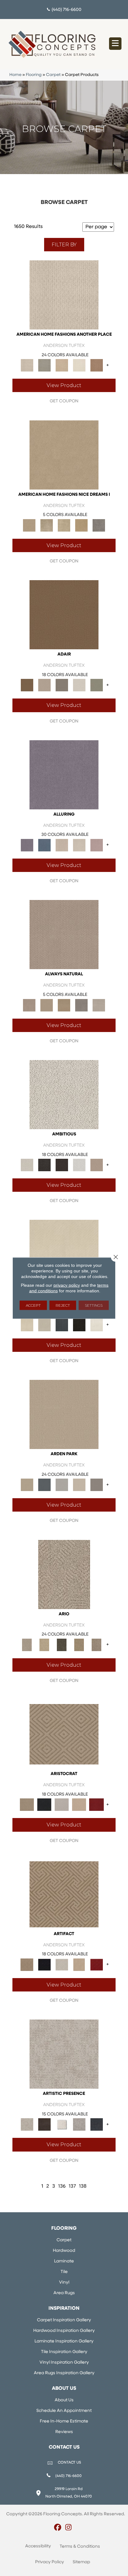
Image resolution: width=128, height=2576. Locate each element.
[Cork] (47, 1005)
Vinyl (64, 2282)
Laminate (64, 2261)
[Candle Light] (62, 2125)
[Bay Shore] (79, 1645)
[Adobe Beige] (64, 1574)
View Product (64, 385)
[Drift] (79, 1485)
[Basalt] (62, 845)
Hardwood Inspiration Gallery (64, 2331)
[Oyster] (47, 525)
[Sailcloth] (64, 1005)
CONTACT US (69, 2463)
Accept (33, 1305)
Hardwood (64, 2251)
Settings (94, 1305)
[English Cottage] (97, 685)
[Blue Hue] (44, 1485)
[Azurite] (44, 845)
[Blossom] (97, 845)
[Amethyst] (64, 775)
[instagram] (69, 2528)
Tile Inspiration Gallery (64, 2352)
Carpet (53, 75)
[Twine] (99, 1005)
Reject (63, 1305)
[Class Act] (62, 685)
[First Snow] (97, 1325)
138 (83, 2186)
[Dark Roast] (62, 1165)
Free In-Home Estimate (64, 2421)
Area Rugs (64, 2293)
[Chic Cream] (64, 455)
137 (72, 2186)
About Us (64, 2400)
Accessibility (38, 2546)
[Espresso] (79, 1325)
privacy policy (67, 1285)
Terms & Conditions (80, 2547)
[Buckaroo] (97, 365)
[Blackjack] (44, 1805)
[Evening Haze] (97, 1485)
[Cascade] (62, 1805)
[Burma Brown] (44, 2125)
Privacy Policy (50, 2562)
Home (15, 75)
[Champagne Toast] (44, 685)
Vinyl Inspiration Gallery (64, 2363)
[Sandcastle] (64, 525)
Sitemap (81, 2562)
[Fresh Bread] (97, 1165)
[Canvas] (64, 1094)
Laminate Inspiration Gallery (64, 2341)
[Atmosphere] (44, 365)
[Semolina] (81, 525)
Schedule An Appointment (64, 2411)
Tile (64, 2272)
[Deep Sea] (97, 2125)
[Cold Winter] (79, 2125)
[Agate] (64, 295)
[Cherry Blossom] (97, 1805)
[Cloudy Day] (62, 1485)
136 (62, 2186)
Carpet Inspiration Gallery (64, 2320)
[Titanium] (99, 525)
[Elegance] (79, 685)
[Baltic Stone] (64, 2054)
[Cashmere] (79, 1805)
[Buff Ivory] (64, 1255)
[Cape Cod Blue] (62, 1325)
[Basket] (64, 935)
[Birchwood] (64, 1734)
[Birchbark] (79, 845)
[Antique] (44, 1645)
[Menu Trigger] (115, 44)
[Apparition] (62, 1645)
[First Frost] (79, 1165)
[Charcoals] (44, 1165)
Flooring (34, 75)
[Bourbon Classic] (64, 615)
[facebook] (58, 2528)
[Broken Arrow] (97, 1645)
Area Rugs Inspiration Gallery (64, 2373)
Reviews (64, 2432)
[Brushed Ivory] (79, 365)
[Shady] (81, 1005)
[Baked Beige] (62, 365)
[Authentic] (64, 1414)
